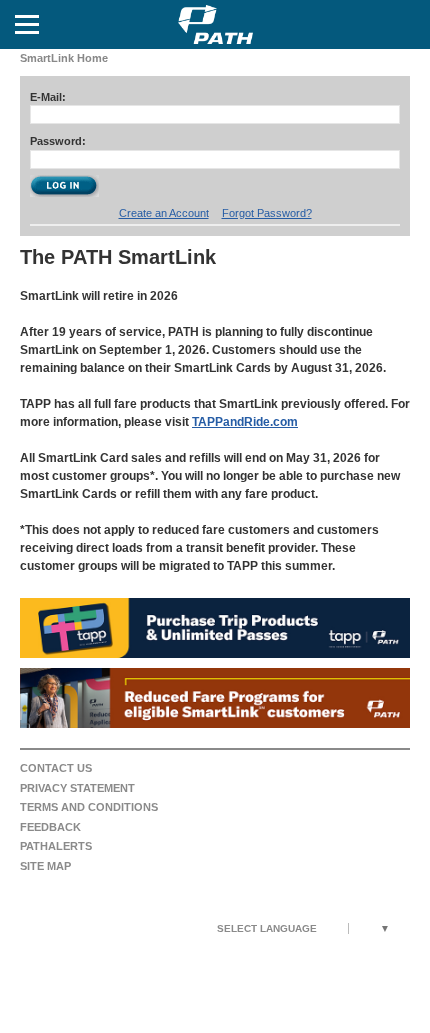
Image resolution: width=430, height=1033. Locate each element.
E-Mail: (48, 97)
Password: (58, 141)
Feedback (50, 827)
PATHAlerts (56, 846)
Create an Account (164, 213)
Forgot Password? (267, 213)
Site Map (45, 866)
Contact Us (56, 768)
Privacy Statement (77, 788)
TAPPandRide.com (245, 422)
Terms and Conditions (89, 807)
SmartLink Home (64, 58)
